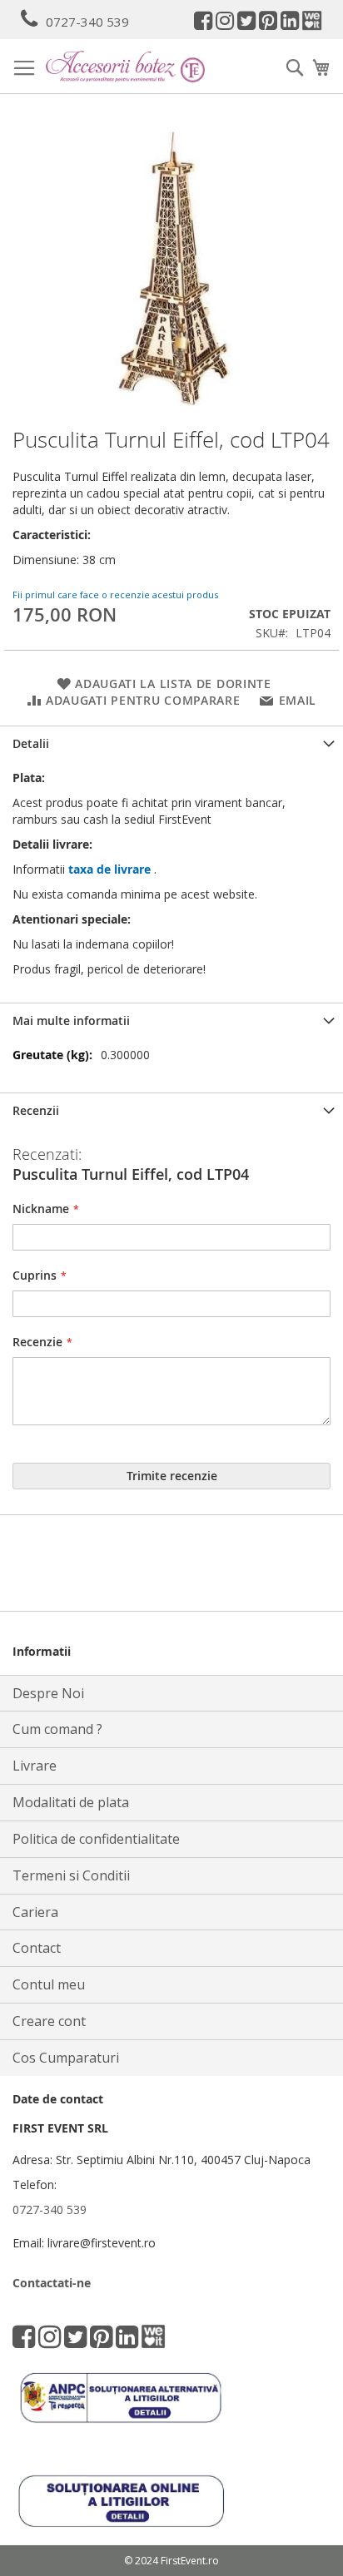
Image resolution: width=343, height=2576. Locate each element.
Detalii (31, 743)
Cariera (35, 1912)
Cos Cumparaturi (66, 2058)
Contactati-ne (52, 2283)
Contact (37, 1948)
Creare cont (49, 2021)
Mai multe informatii (71, 1020)
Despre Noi (48, 1693)
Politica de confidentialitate (96, 1839)
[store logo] (125, 66)
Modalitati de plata (71, 1802)
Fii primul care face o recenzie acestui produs (115, 594)
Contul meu (49, 1984)
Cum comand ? (57, 1729)
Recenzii (36, 1110)
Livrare (35, 1766)
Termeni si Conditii (71, 1875)
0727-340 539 (87, 22)
